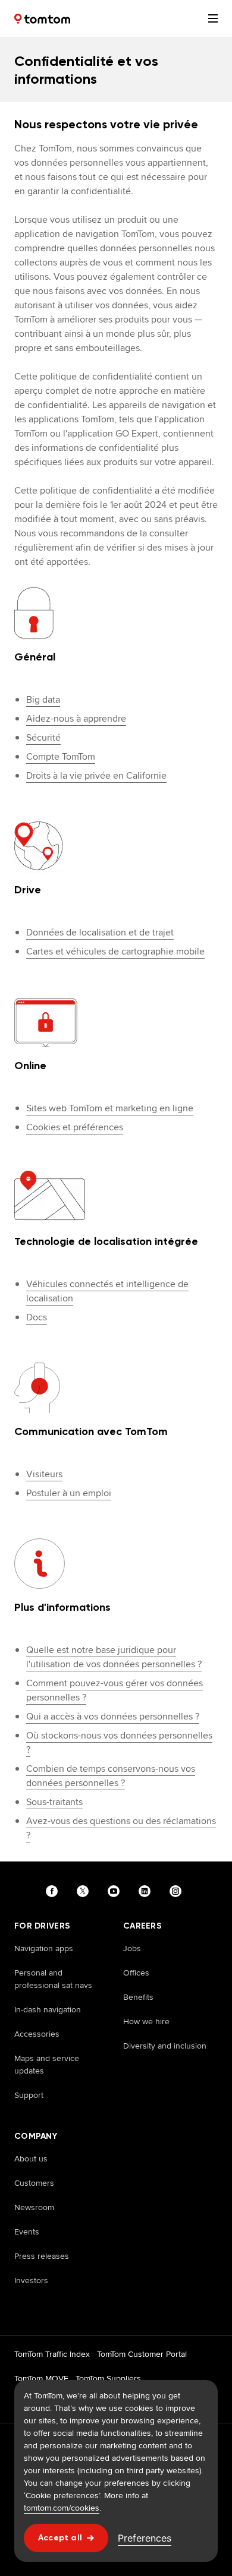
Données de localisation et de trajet (100, 932)
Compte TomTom (61, 756)
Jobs (132, 1948)
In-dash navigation (48, 2009)
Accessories (37, 2034)
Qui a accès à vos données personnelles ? (113, 1716)
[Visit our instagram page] (178, 1891)
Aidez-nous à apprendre (76, 718)
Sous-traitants (54, 1802)
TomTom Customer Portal (142, 2354)
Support (29, 2095)
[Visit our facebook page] (54, 1891)
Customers (34, 2183)
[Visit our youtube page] (116, 1891)
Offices (136, 1973)
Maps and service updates (47, 2064)
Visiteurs (44, 1474)
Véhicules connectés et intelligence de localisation (107, 1291)
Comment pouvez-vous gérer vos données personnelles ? (115, 1690)
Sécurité (43, 737)
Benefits (138, 1997)
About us (31, 2158)
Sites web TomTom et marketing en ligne (110, 1108)
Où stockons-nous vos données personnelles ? (119, 1742)
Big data (43, 699)
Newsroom (34, 2207)
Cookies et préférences (75, 1127)
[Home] (42, 19)
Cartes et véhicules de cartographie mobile (115, 951)
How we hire (146, 2021)
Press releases (42, 2256)
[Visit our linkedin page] (147, 1891)
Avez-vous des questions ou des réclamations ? (121, 1828)
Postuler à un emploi (69, 1493)
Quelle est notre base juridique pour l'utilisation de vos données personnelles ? (114, 1657)
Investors (31, 2280)
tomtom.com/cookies (62, 2508)
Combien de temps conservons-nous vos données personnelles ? (111, 1776)
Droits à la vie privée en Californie (96, 775)
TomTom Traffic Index (52, 2354)
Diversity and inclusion (165, 2046)
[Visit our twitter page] (85, 1891)
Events (27, 2232)
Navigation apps (44, 1948)
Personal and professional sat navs (53, 1979)
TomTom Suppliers (108, 2378)
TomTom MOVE (41, 2378)
